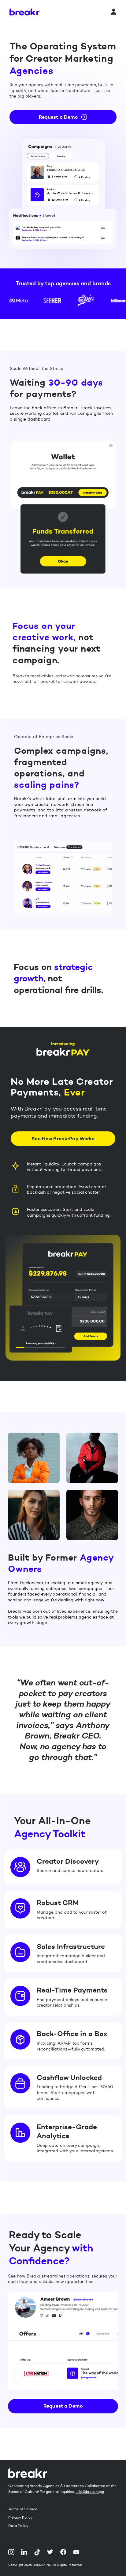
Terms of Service (23, 2509)
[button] (113, 12)
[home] (24, 12)
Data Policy (18, 2526)
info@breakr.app (90, 2491)
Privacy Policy (20, 2517)
